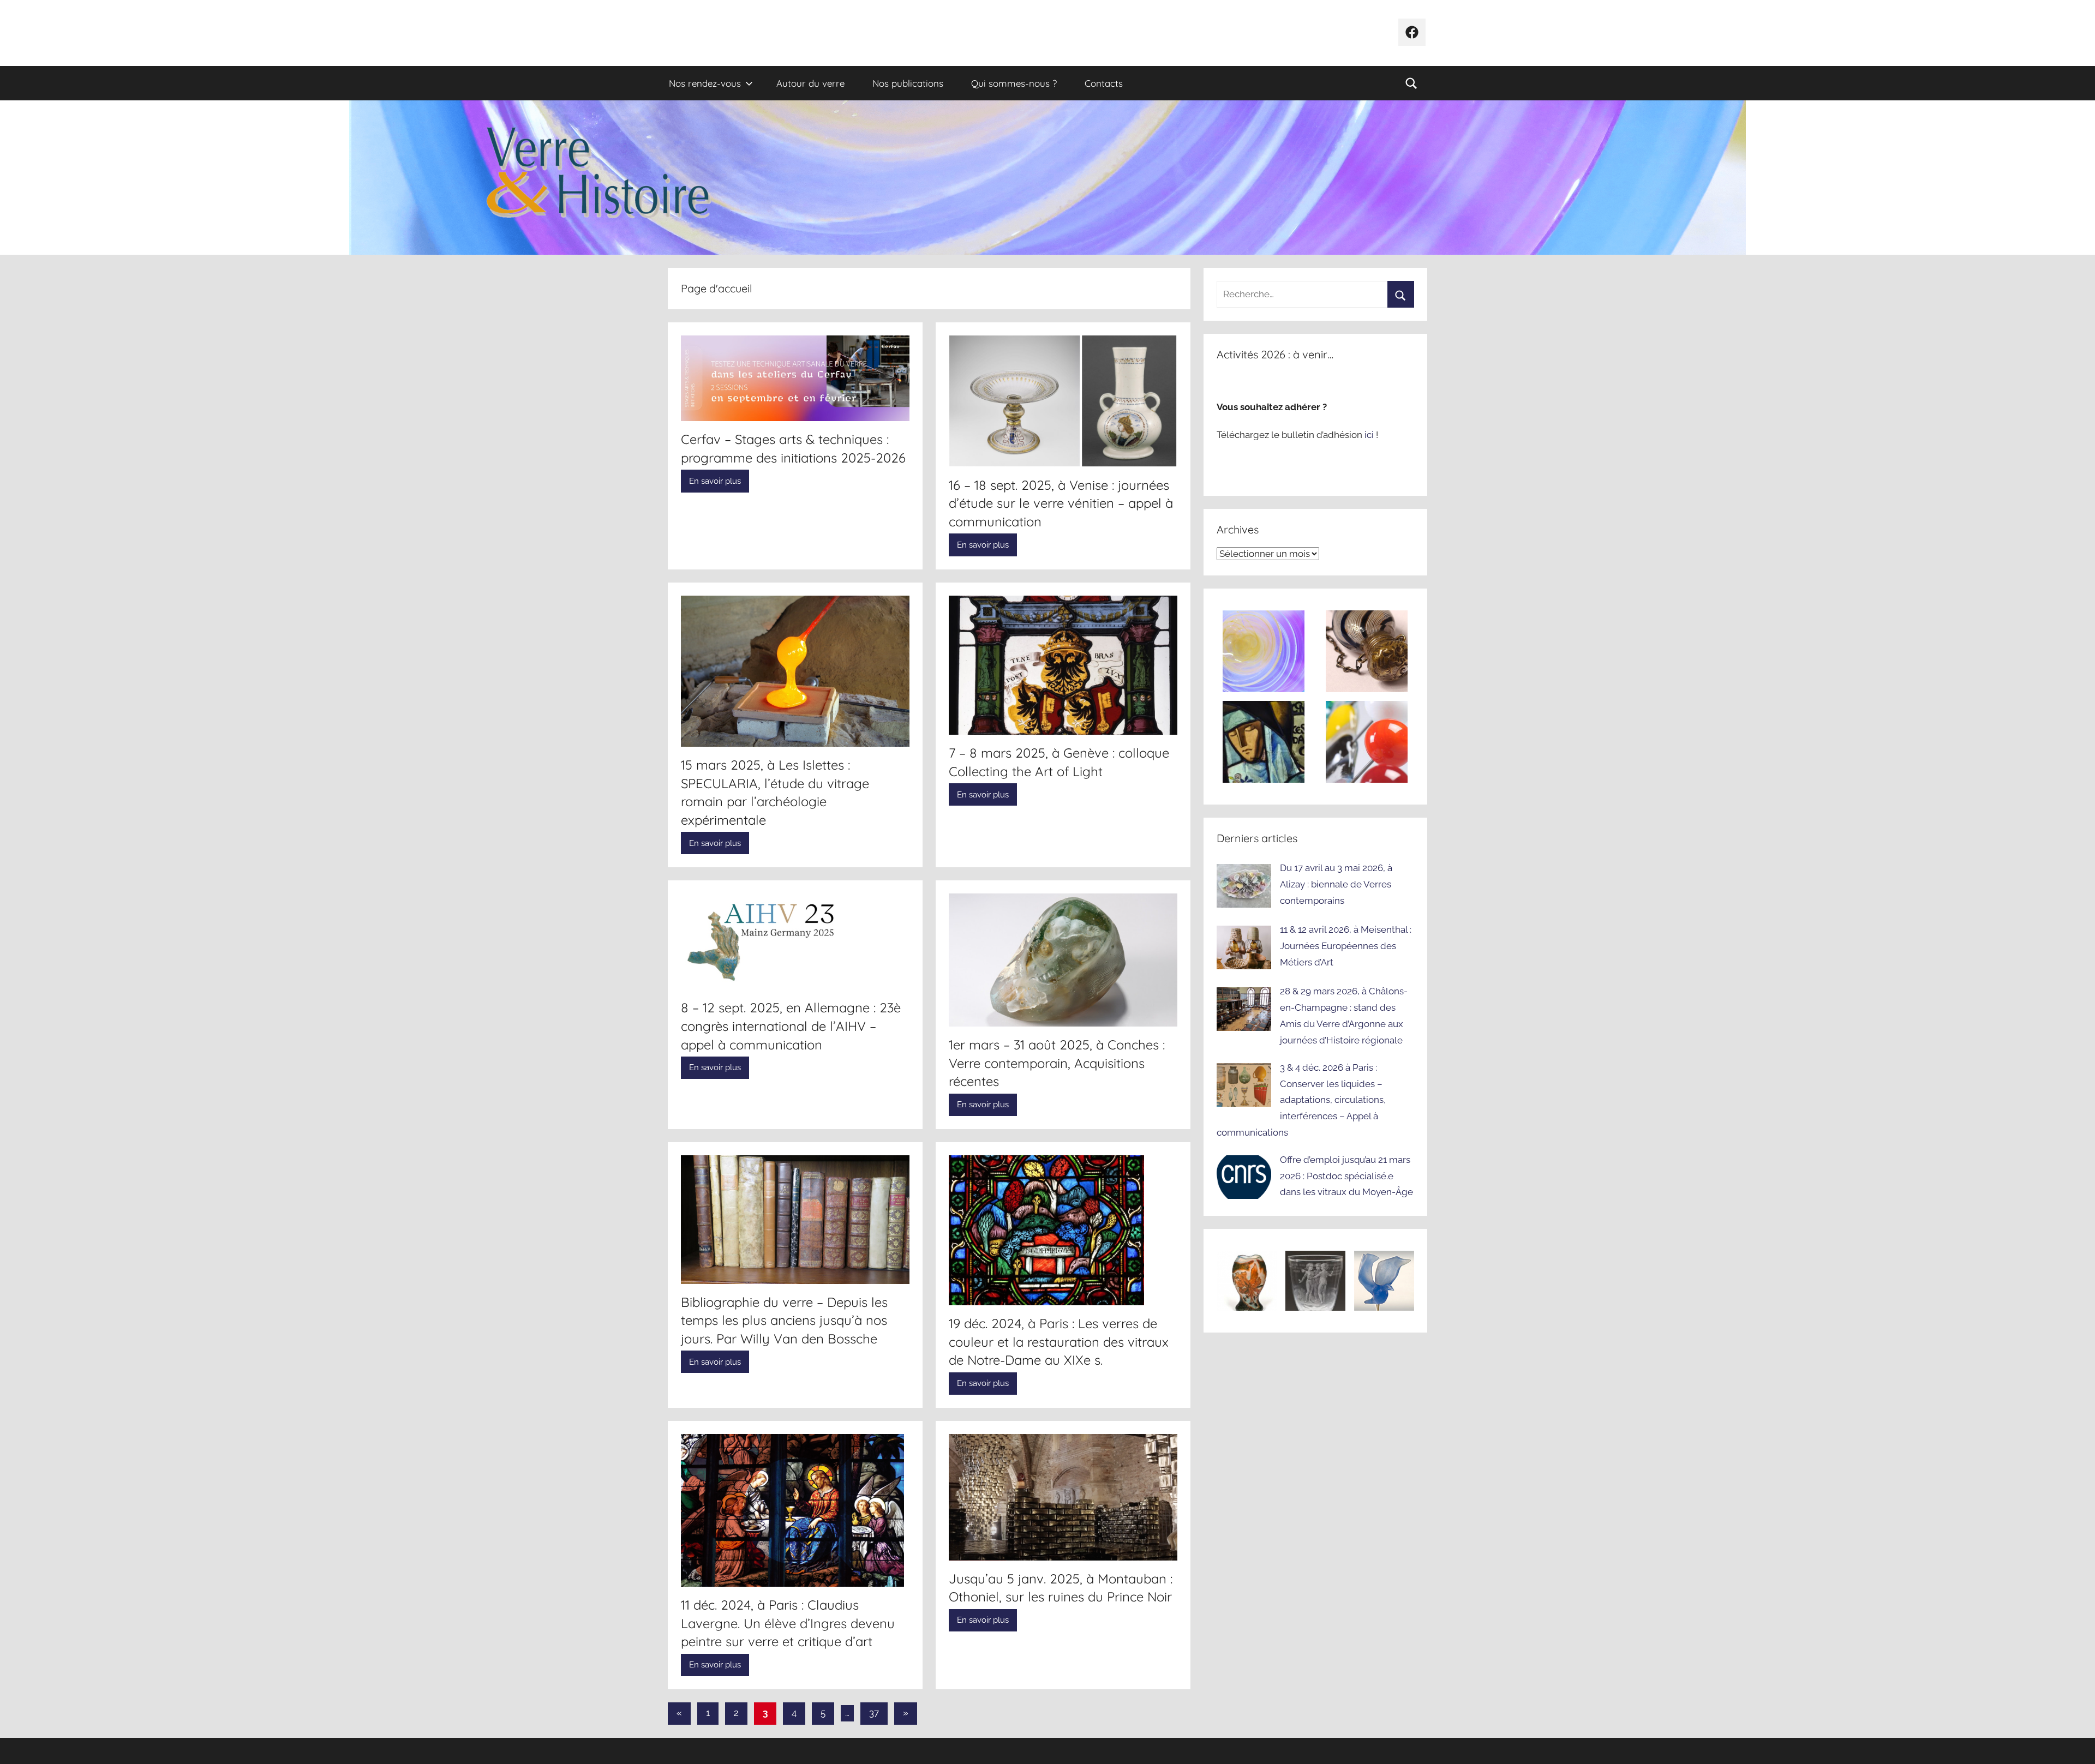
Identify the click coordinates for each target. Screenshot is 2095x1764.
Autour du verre (810, 83)
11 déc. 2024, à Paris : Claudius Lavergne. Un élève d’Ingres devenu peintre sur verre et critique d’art (788, 1623)
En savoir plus (715, 481)
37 (874, 1713)
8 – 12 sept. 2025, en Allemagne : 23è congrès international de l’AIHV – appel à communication (791, 1026)
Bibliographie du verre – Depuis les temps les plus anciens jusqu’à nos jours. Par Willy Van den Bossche (784, 1320)
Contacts (1104, 83)
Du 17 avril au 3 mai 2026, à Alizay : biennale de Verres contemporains (1336, 884)
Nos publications (908, 83)
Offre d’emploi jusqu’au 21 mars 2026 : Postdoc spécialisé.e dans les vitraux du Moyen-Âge (1346, 1176)
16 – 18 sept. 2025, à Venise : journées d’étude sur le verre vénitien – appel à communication (1061, 503)
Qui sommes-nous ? (1014, 83)
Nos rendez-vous (705, 83)
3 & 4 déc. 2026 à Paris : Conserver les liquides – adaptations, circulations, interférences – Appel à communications (1301, 1100)
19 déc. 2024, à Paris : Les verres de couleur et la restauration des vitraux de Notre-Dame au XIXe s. (1059, 1342)
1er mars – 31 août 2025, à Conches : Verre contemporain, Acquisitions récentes (1057, 1063)
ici (1370, 435)
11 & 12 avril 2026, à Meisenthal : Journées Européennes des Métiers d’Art (1346, 946)
